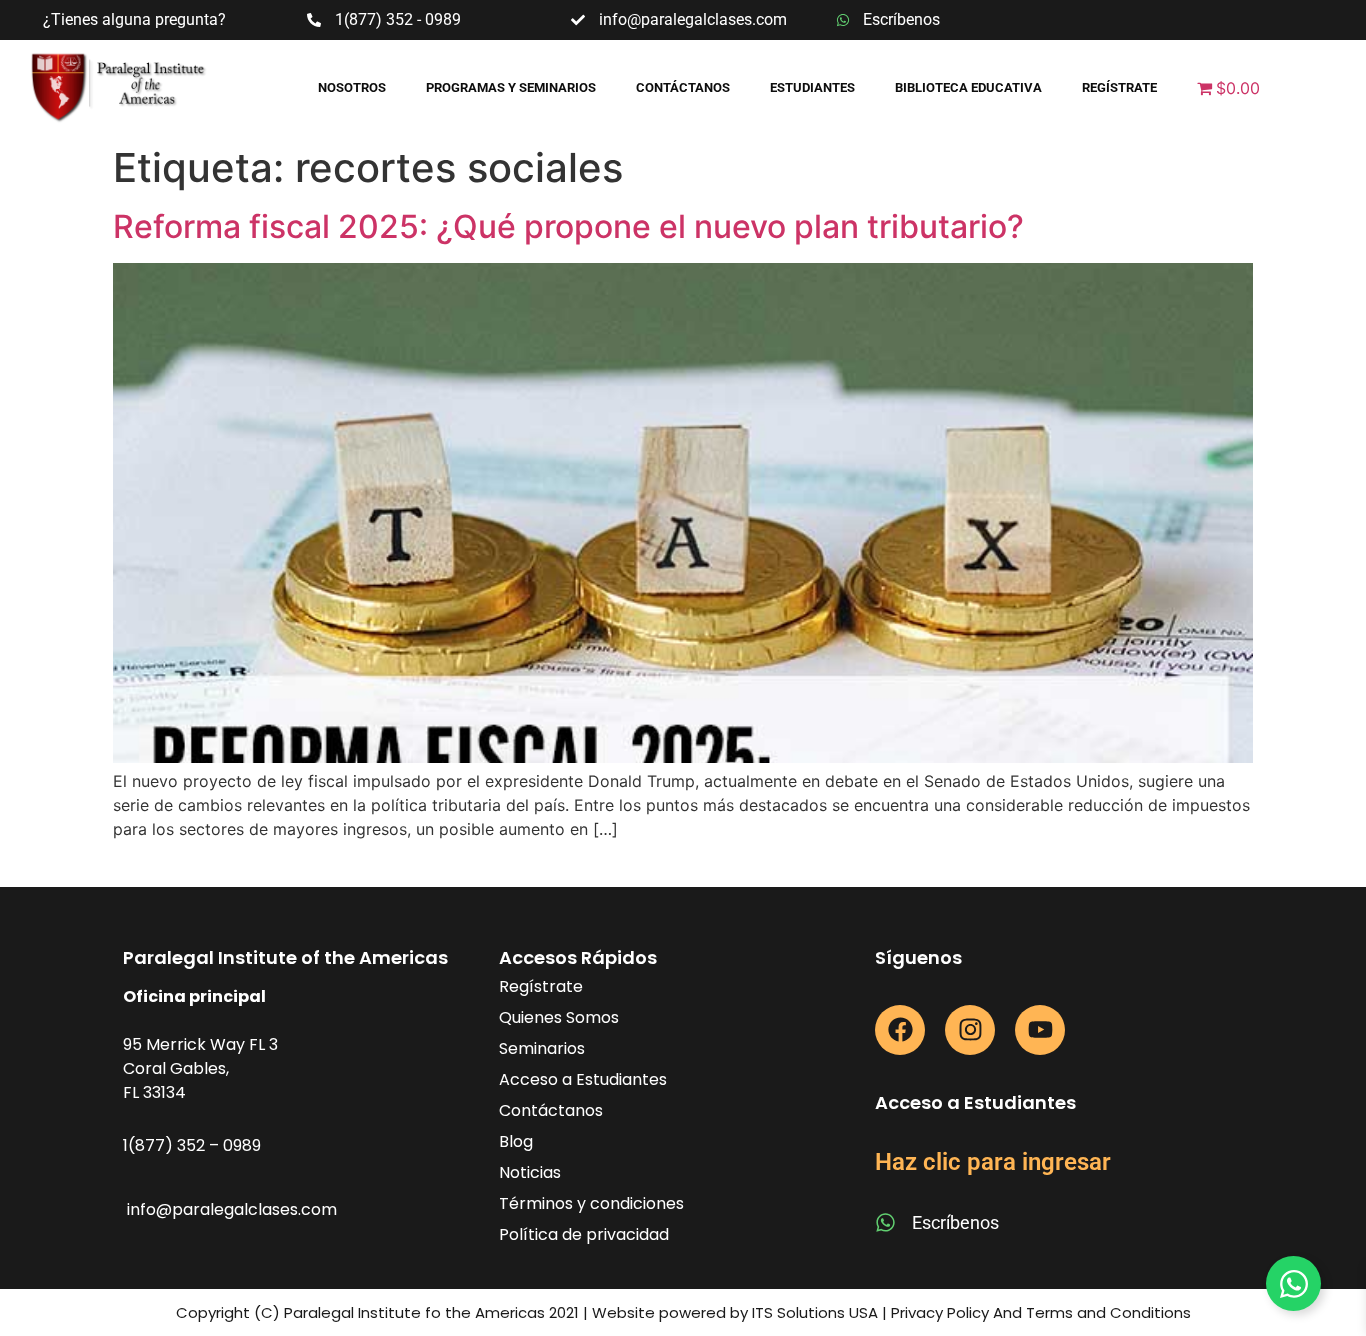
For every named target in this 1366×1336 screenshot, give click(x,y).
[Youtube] (1040, 1030)
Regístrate (1119, 87)
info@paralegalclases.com (232, 1209)
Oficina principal (194, 996)
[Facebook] (900, 1030)
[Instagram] (970, 1030)
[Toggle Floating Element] (1293, 1283)
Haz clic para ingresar (993, 1162)
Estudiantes (812, 87)
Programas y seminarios (511, 87)
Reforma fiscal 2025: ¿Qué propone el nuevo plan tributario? (572, 226)
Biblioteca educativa (968, 87)
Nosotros (352, 87)
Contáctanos (683, 87)
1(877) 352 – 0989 (192, 1145)
